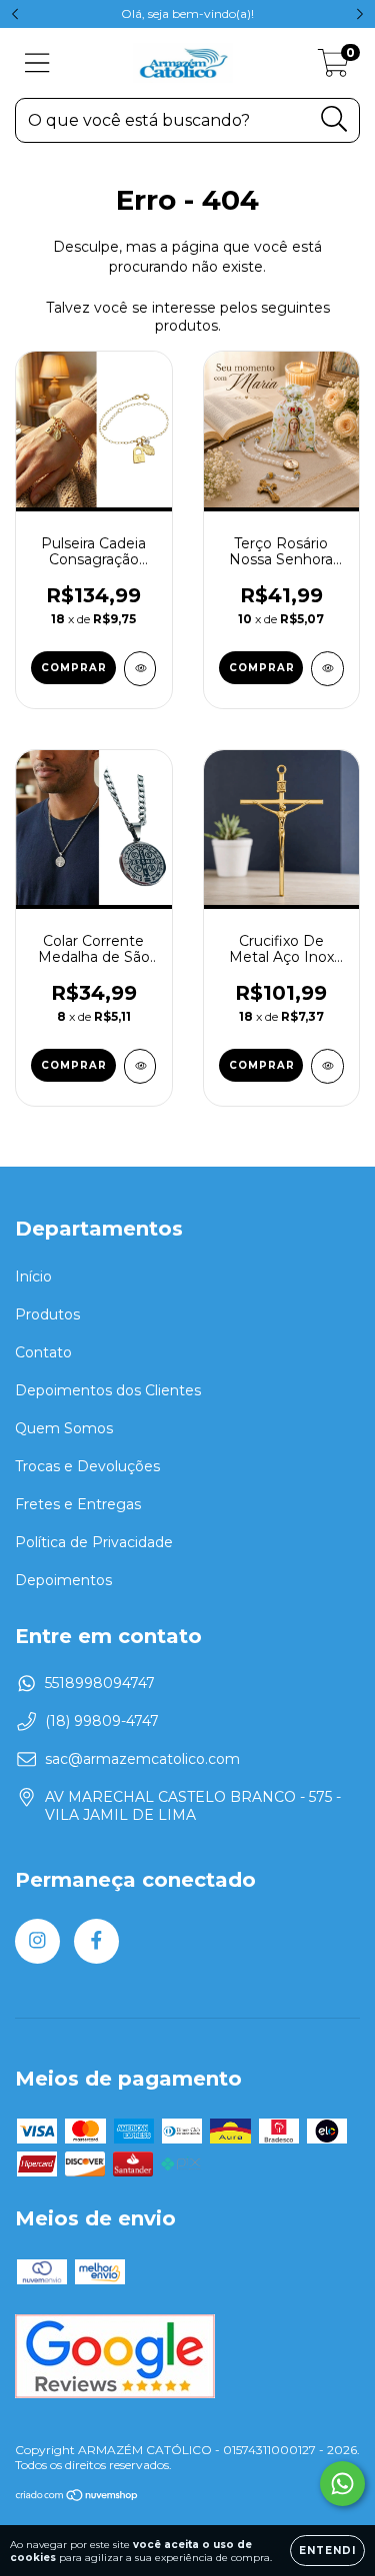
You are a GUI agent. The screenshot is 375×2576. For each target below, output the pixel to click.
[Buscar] (334, 119)
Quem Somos (64, 1428)
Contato (43, 1352)
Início (33, 1277)
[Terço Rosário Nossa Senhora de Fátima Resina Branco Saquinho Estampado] (327, 669)
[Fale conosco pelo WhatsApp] (342, 2484)
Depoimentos (63, 1580)
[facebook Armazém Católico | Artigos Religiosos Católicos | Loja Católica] (96, 1941)
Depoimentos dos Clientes (108, 1390)
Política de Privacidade (94, 1542)
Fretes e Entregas (78, 1504)
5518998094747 (100, 1683)
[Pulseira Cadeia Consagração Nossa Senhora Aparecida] (140, 669)
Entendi (327, 2551)
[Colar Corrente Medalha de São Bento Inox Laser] (140, 1066)
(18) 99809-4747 (102, 1721)
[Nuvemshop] (77, 2498)
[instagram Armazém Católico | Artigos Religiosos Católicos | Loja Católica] (37, 1941)
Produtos (47, 1314)
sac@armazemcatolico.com (142, 1759)
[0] (333, 68)
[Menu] (37, 63)
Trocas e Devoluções (87, 1466)
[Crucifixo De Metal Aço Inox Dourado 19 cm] (327, 1066)
